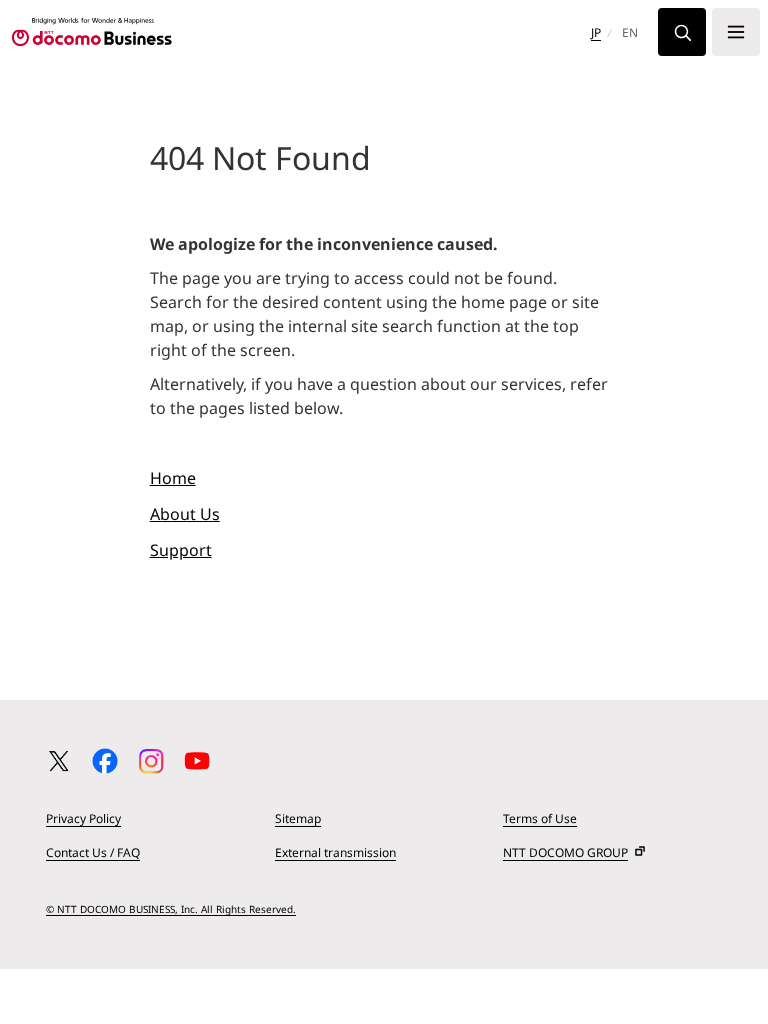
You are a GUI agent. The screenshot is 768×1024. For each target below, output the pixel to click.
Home (173, 478)
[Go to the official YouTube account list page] (197, 761)
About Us (185, 514)
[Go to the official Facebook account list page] (105, 761)
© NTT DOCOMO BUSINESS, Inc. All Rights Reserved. (171, 909)
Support (181, 550)
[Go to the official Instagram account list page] (151, 761)
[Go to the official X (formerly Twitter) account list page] (59, 761)
